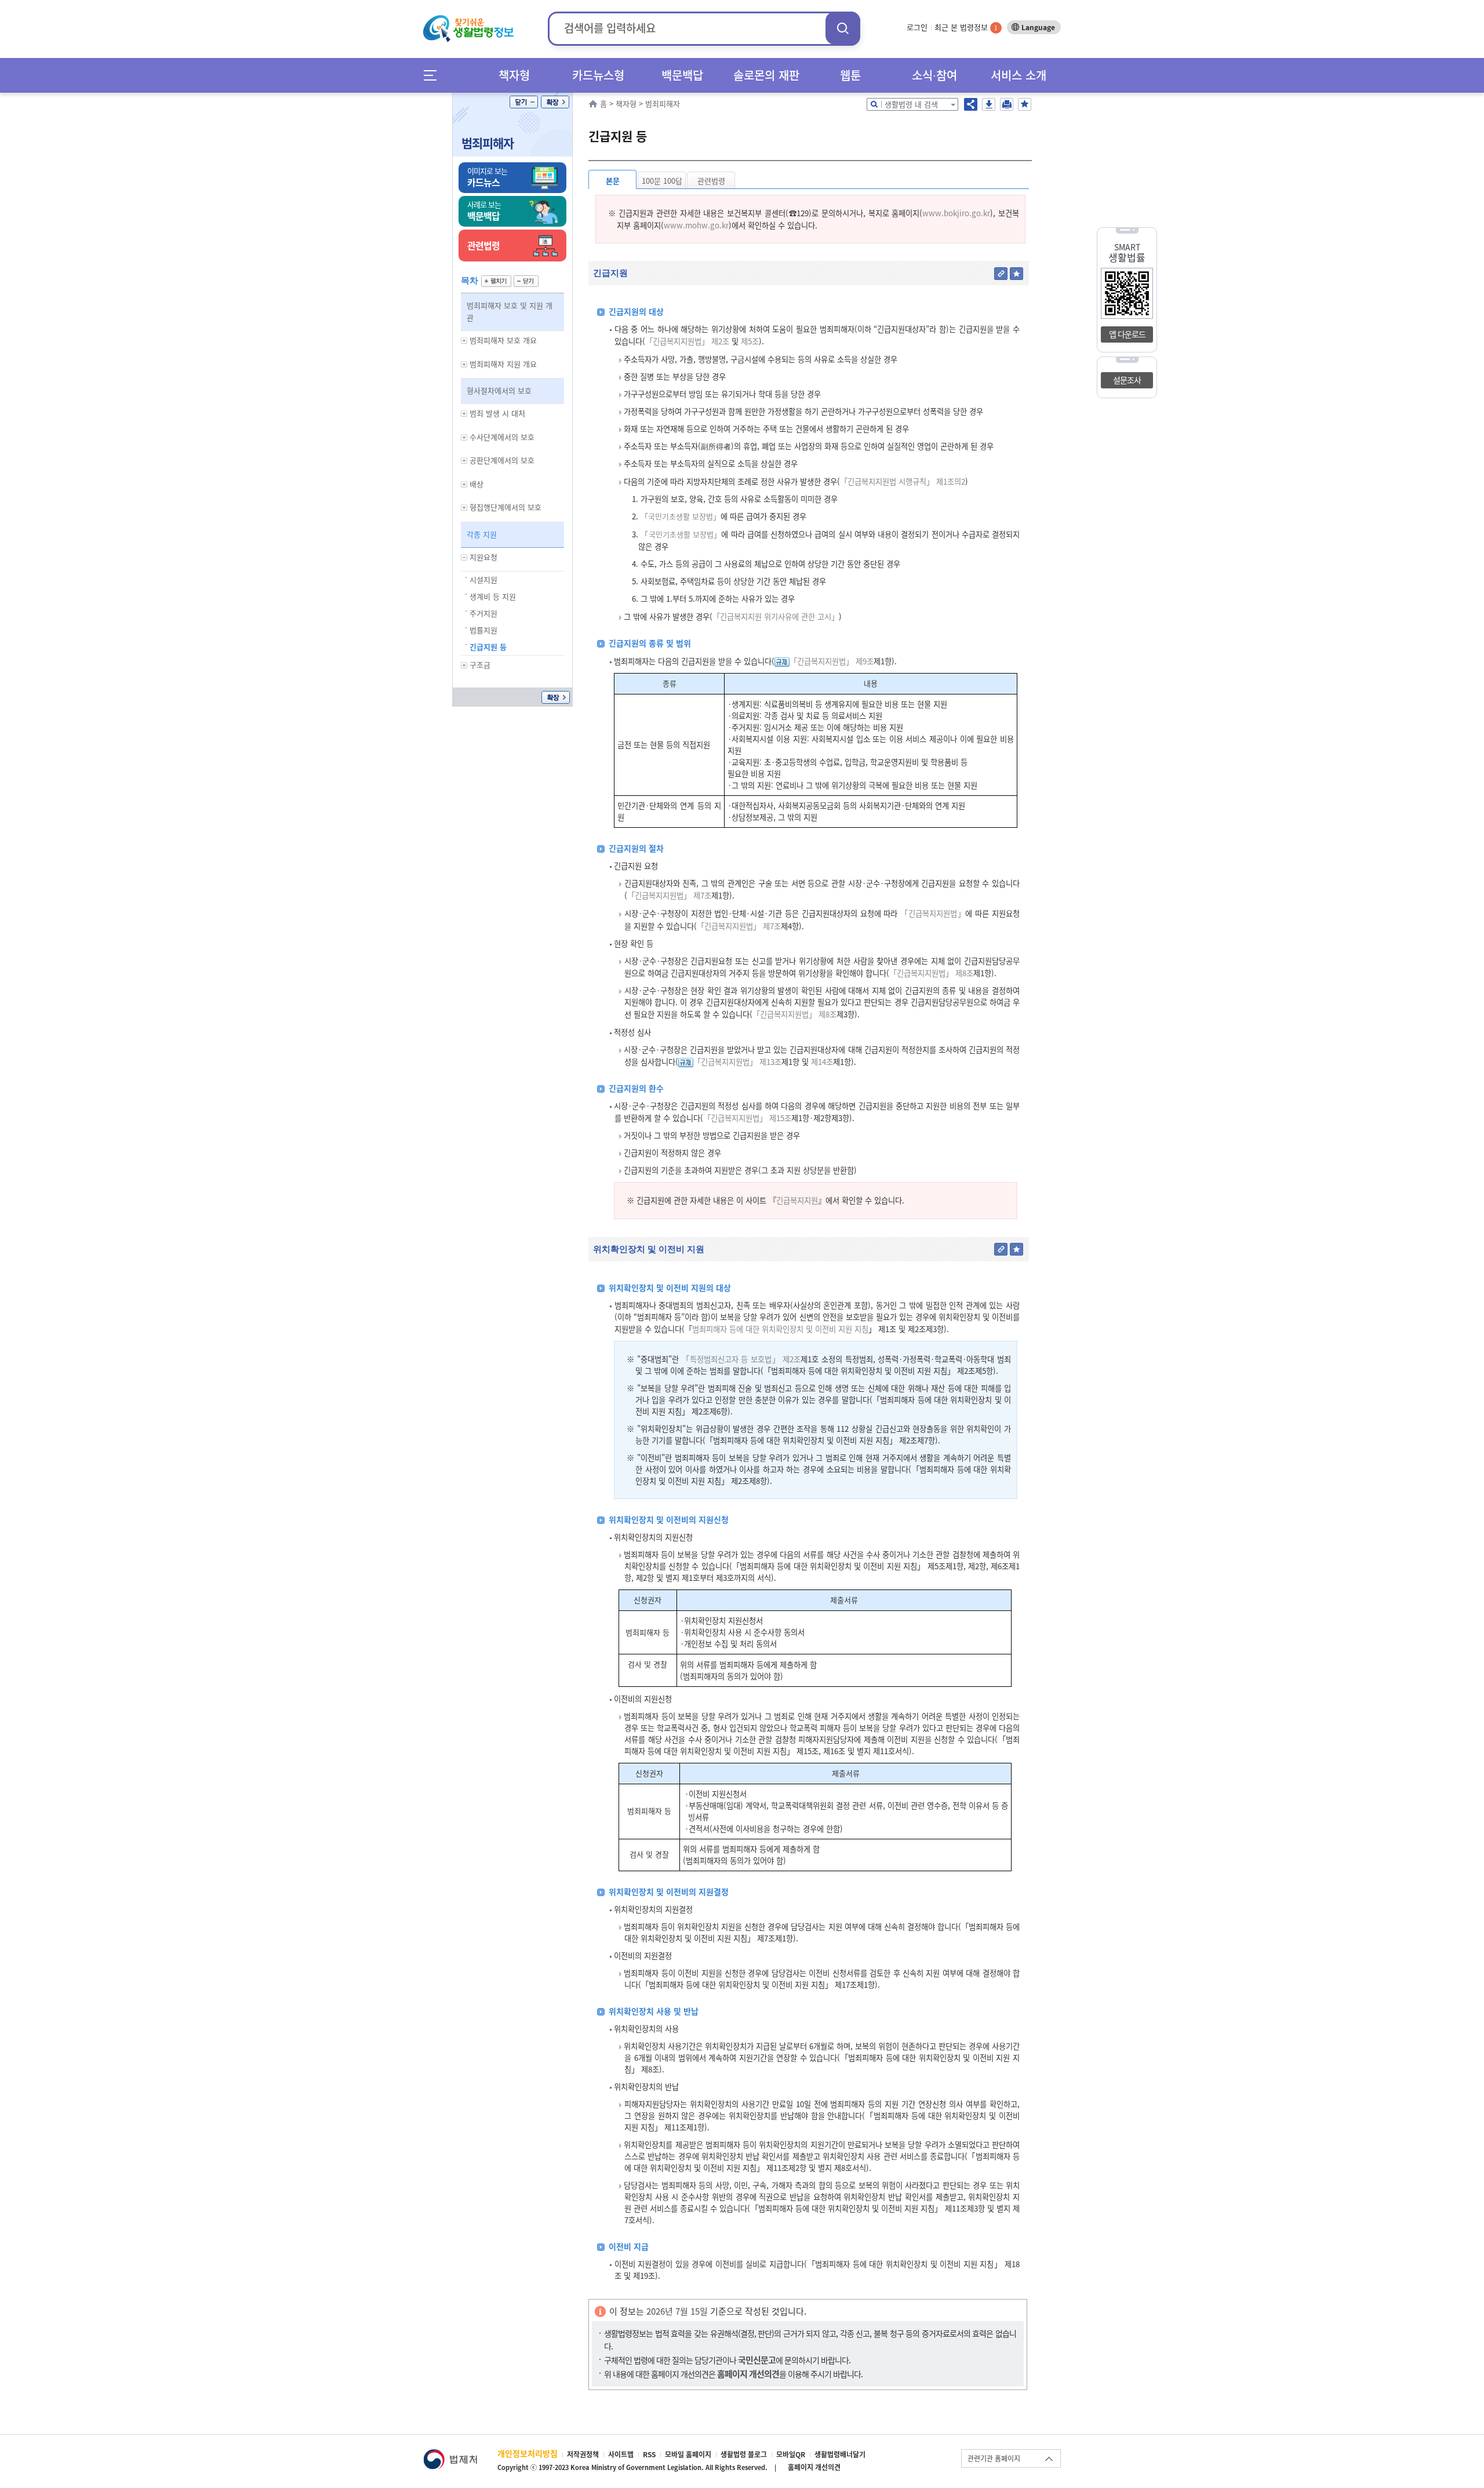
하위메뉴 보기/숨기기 (464, 341)
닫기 (524, 102)
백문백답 (682, 75)
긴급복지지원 (797, 1200)
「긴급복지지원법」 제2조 (687, 341)
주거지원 (483, 613)
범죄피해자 (488, 143)
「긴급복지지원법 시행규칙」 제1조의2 (903, 481)
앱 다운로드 (1127, 334)
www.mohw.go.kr (696, 225)
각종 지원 (482, 534)
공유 (971, 104)
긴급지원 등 (488, 647)
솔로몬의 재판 (766, 75)
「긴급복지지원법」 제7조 (669, 895)
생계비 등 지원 (493, 596)
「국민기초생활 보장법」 (681, 516)
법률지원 (483, 630)
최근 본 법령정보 (966, 27)
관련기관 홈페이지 (994, 2458)
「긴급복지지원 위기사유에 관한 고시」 (776, 616)
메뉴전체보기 (434, 75)
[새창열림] (450, 2455)
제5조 (749, 341)
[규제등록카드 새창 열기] (782, 661)
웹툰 (850, 75)
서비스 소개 (1019, 75)
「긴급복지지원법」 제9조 (832, 661)
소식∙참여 (934, 75)
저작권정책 (583, 2454)
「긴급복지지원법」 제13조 (737, 1062)
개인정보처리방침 (528, 2453)
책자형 (514, 75)
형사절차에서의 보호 (499, 390)
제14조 (821, 1062)
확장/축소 (555, 102)
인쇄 (1007, 104)
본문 (613, 181)
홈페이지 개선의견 (814, 2467)
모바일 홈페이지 (688, 2454)
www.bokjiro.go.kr (956, 213)
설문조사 (1127, 380)
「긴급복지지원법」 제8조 (931, 973)
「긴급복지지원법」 (933, 913)
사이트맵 (621, 2454)
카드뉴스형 (598, 75)
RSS (649, 2454)
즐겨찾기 (1025, 104)
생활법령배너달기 (840, 2454)
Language (1038, 27)
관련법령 (711, 181)
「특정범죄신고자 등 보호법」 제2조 (741, 1359)
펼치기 (496, 281)
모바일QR (791, 2454)
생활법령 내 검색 (911, 104)
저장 (989, 104)
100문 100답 (662, 181)
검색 (843, 28)
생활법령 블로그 (744, 2454)
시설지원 (483, 579)
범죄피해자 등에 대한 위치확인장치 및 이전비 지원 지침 (780, 1329)
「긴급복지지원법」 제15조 (747, 1118)
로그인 (917, 27)
